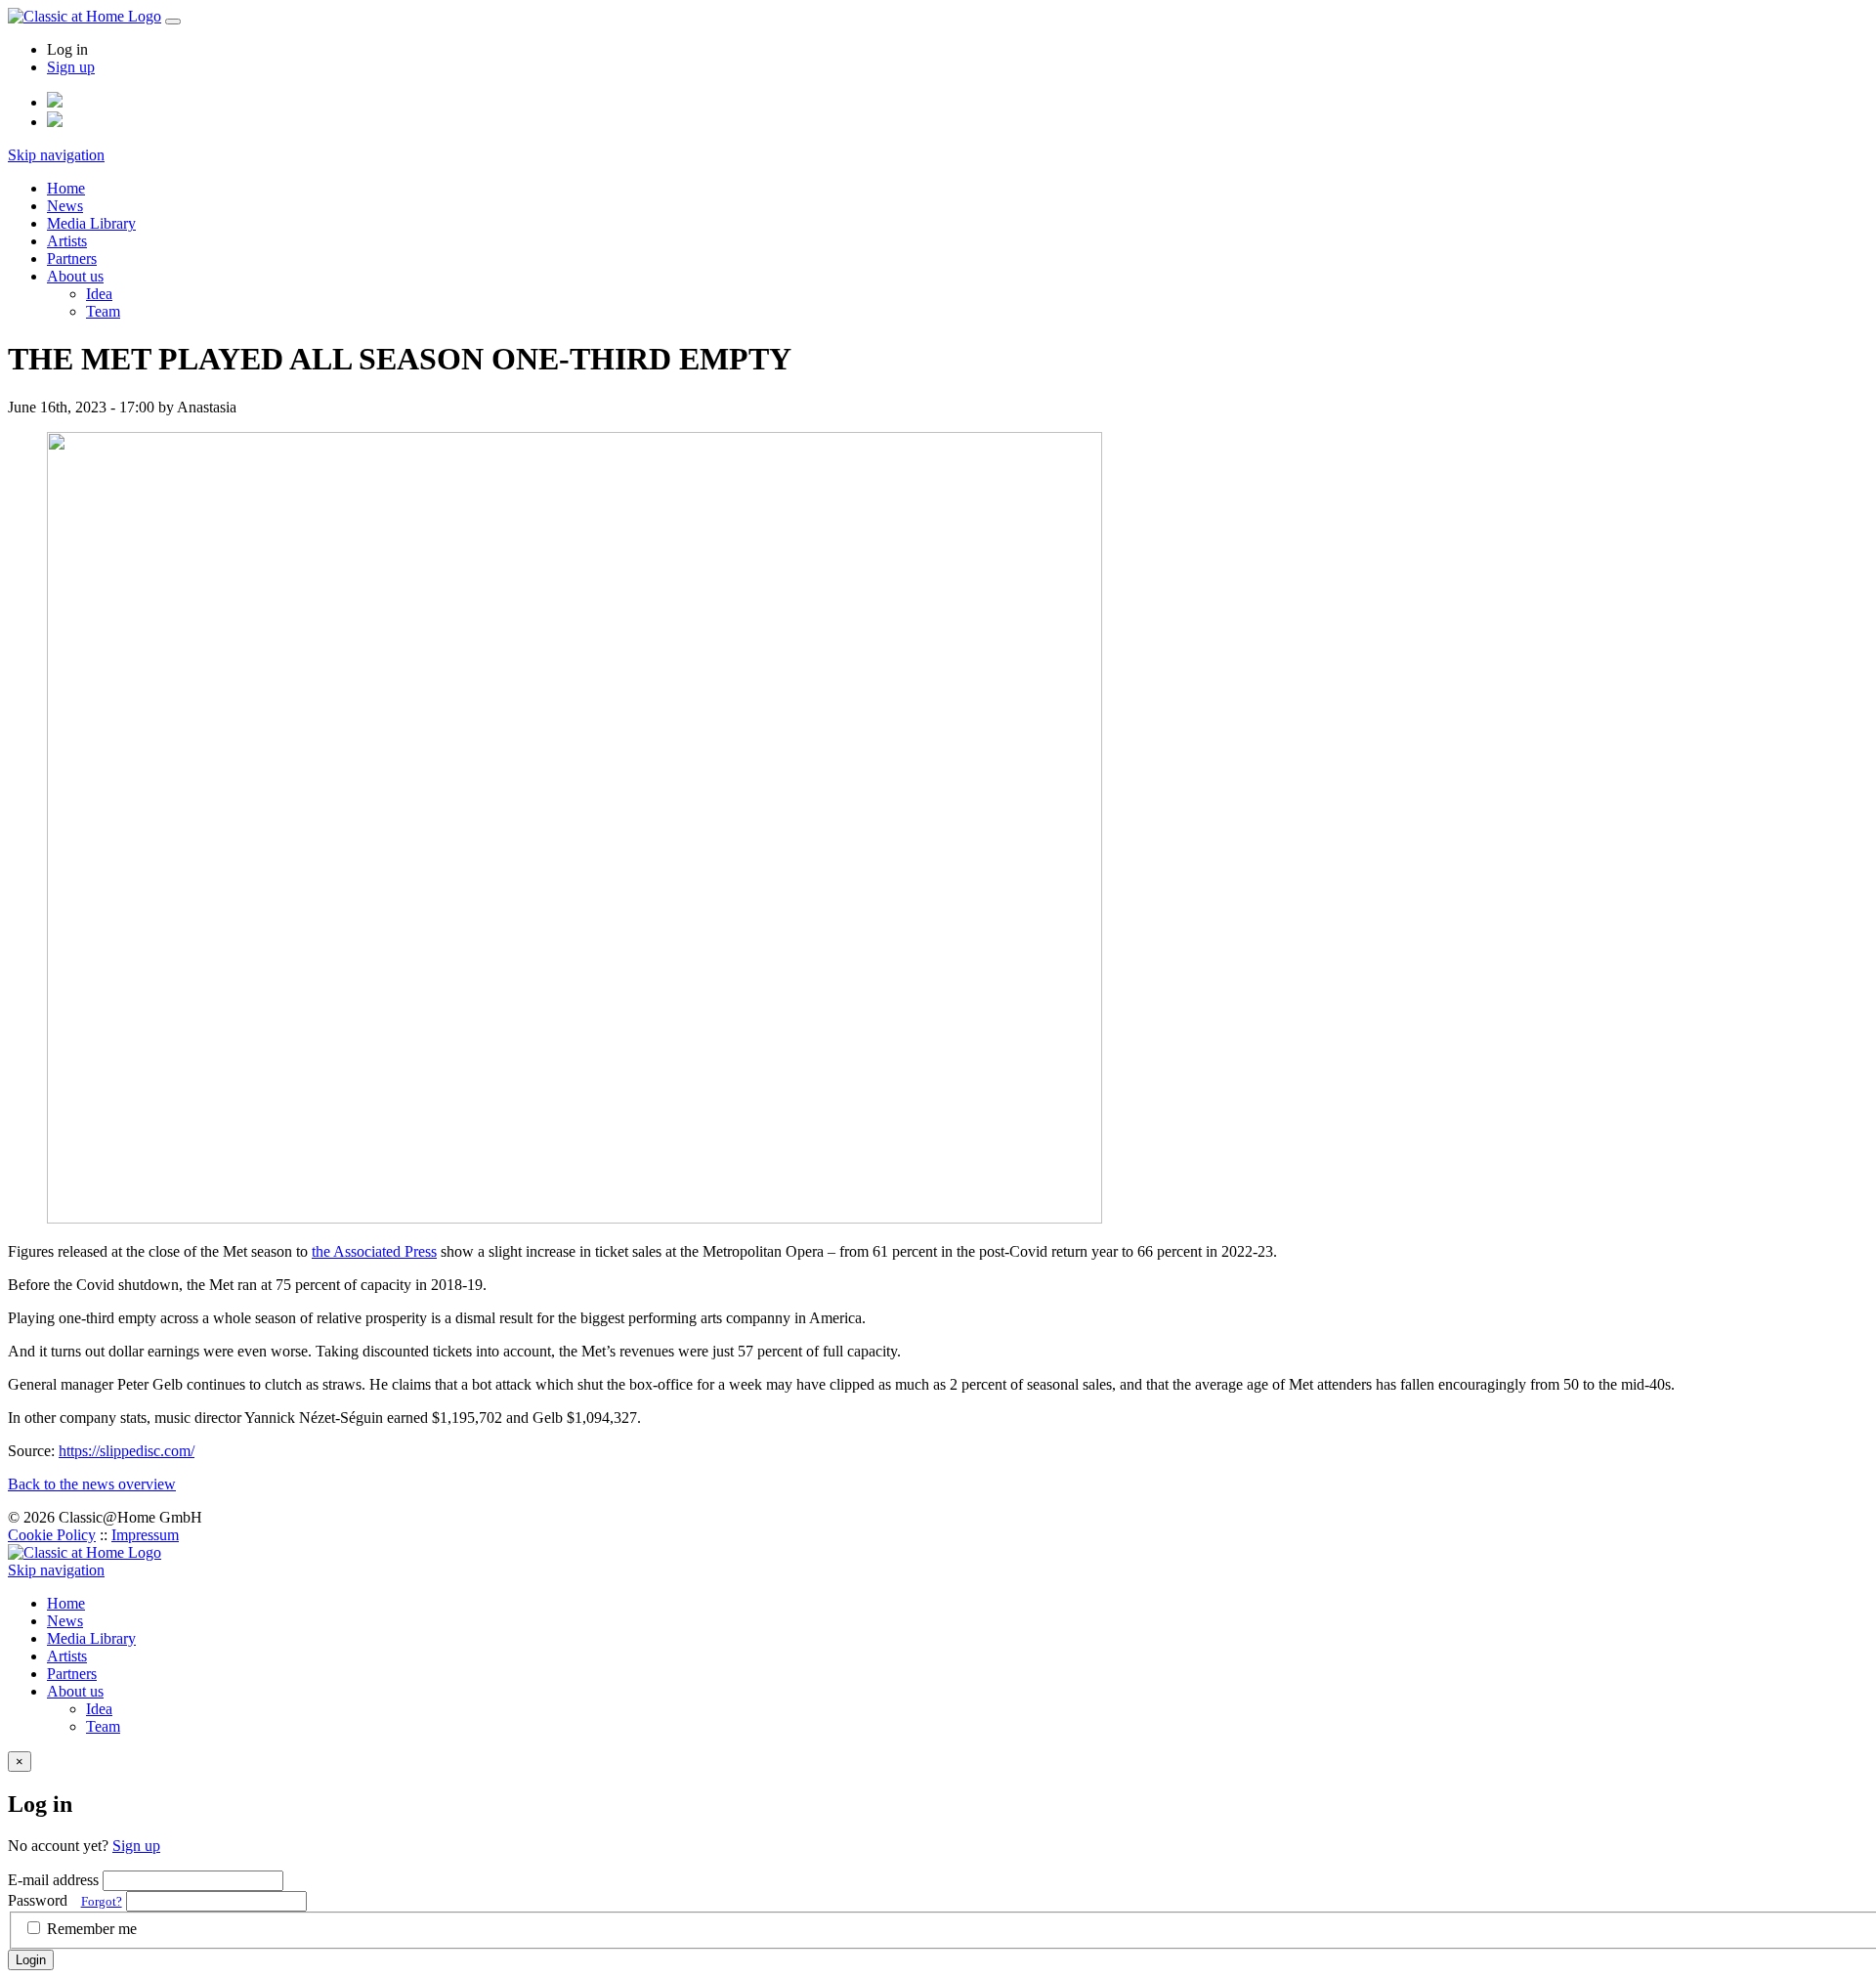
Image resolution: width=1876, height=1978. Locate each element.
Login (31, 1960)
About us (75, 276)
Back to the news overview (92, 1484)
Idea (99, 294)
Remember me (92, 1929)
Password (65, 1900)
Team (103, 311)
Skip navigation (56, 155)
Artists (67, 241)
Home (66, 188)
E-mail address (53, 1880)
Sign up (71, 67)
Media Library (91, 223)
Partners (72, 258)
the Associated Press (374, 1251)
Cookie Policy (52, 1535)
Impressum (145, 1535)
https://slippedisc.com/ (127, 1451)
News (65, 206)
